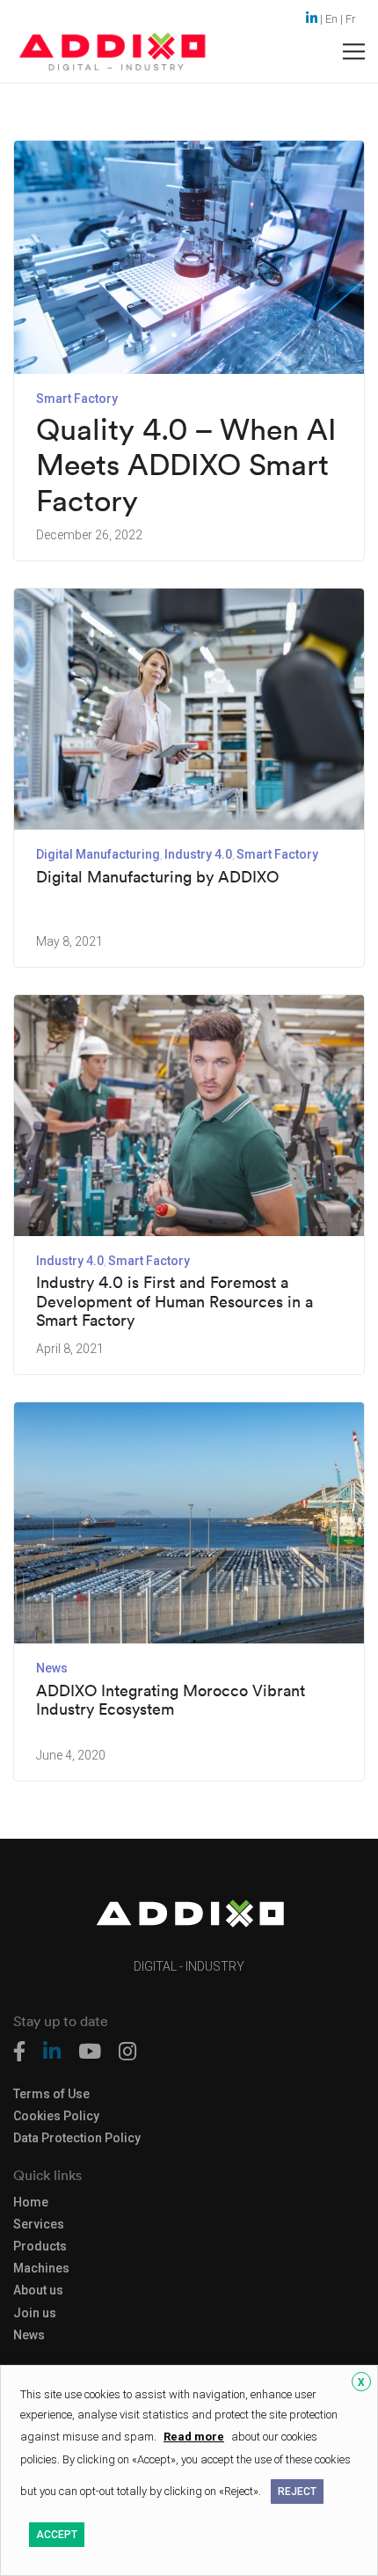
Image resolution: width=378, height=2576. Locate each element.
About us (38, 2291)
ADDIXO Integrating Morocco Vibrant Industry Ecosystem (171, 1700)
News (52, 1668)
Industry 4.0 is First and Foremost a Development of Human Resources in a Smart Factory (174, 1302)
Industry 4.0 (198, 854)
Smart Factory (77, 399)
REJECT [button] (297, 2492)
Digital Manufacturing (98, 854)
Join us (35, 2313)
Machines (41, 2269)
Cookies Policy (56, 2116)
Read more (194, 2437)
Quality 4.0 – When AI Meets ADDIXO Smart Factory (186, 465)
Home (31, 2203)
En (331, 19)
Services (39, 2225)
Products (40, 2247)
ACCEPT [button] (57, 2535)
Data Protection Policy (77, 2138)
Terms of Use (51, 2094)
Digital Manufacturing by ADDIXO (157, 877)
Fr (351, 19)
